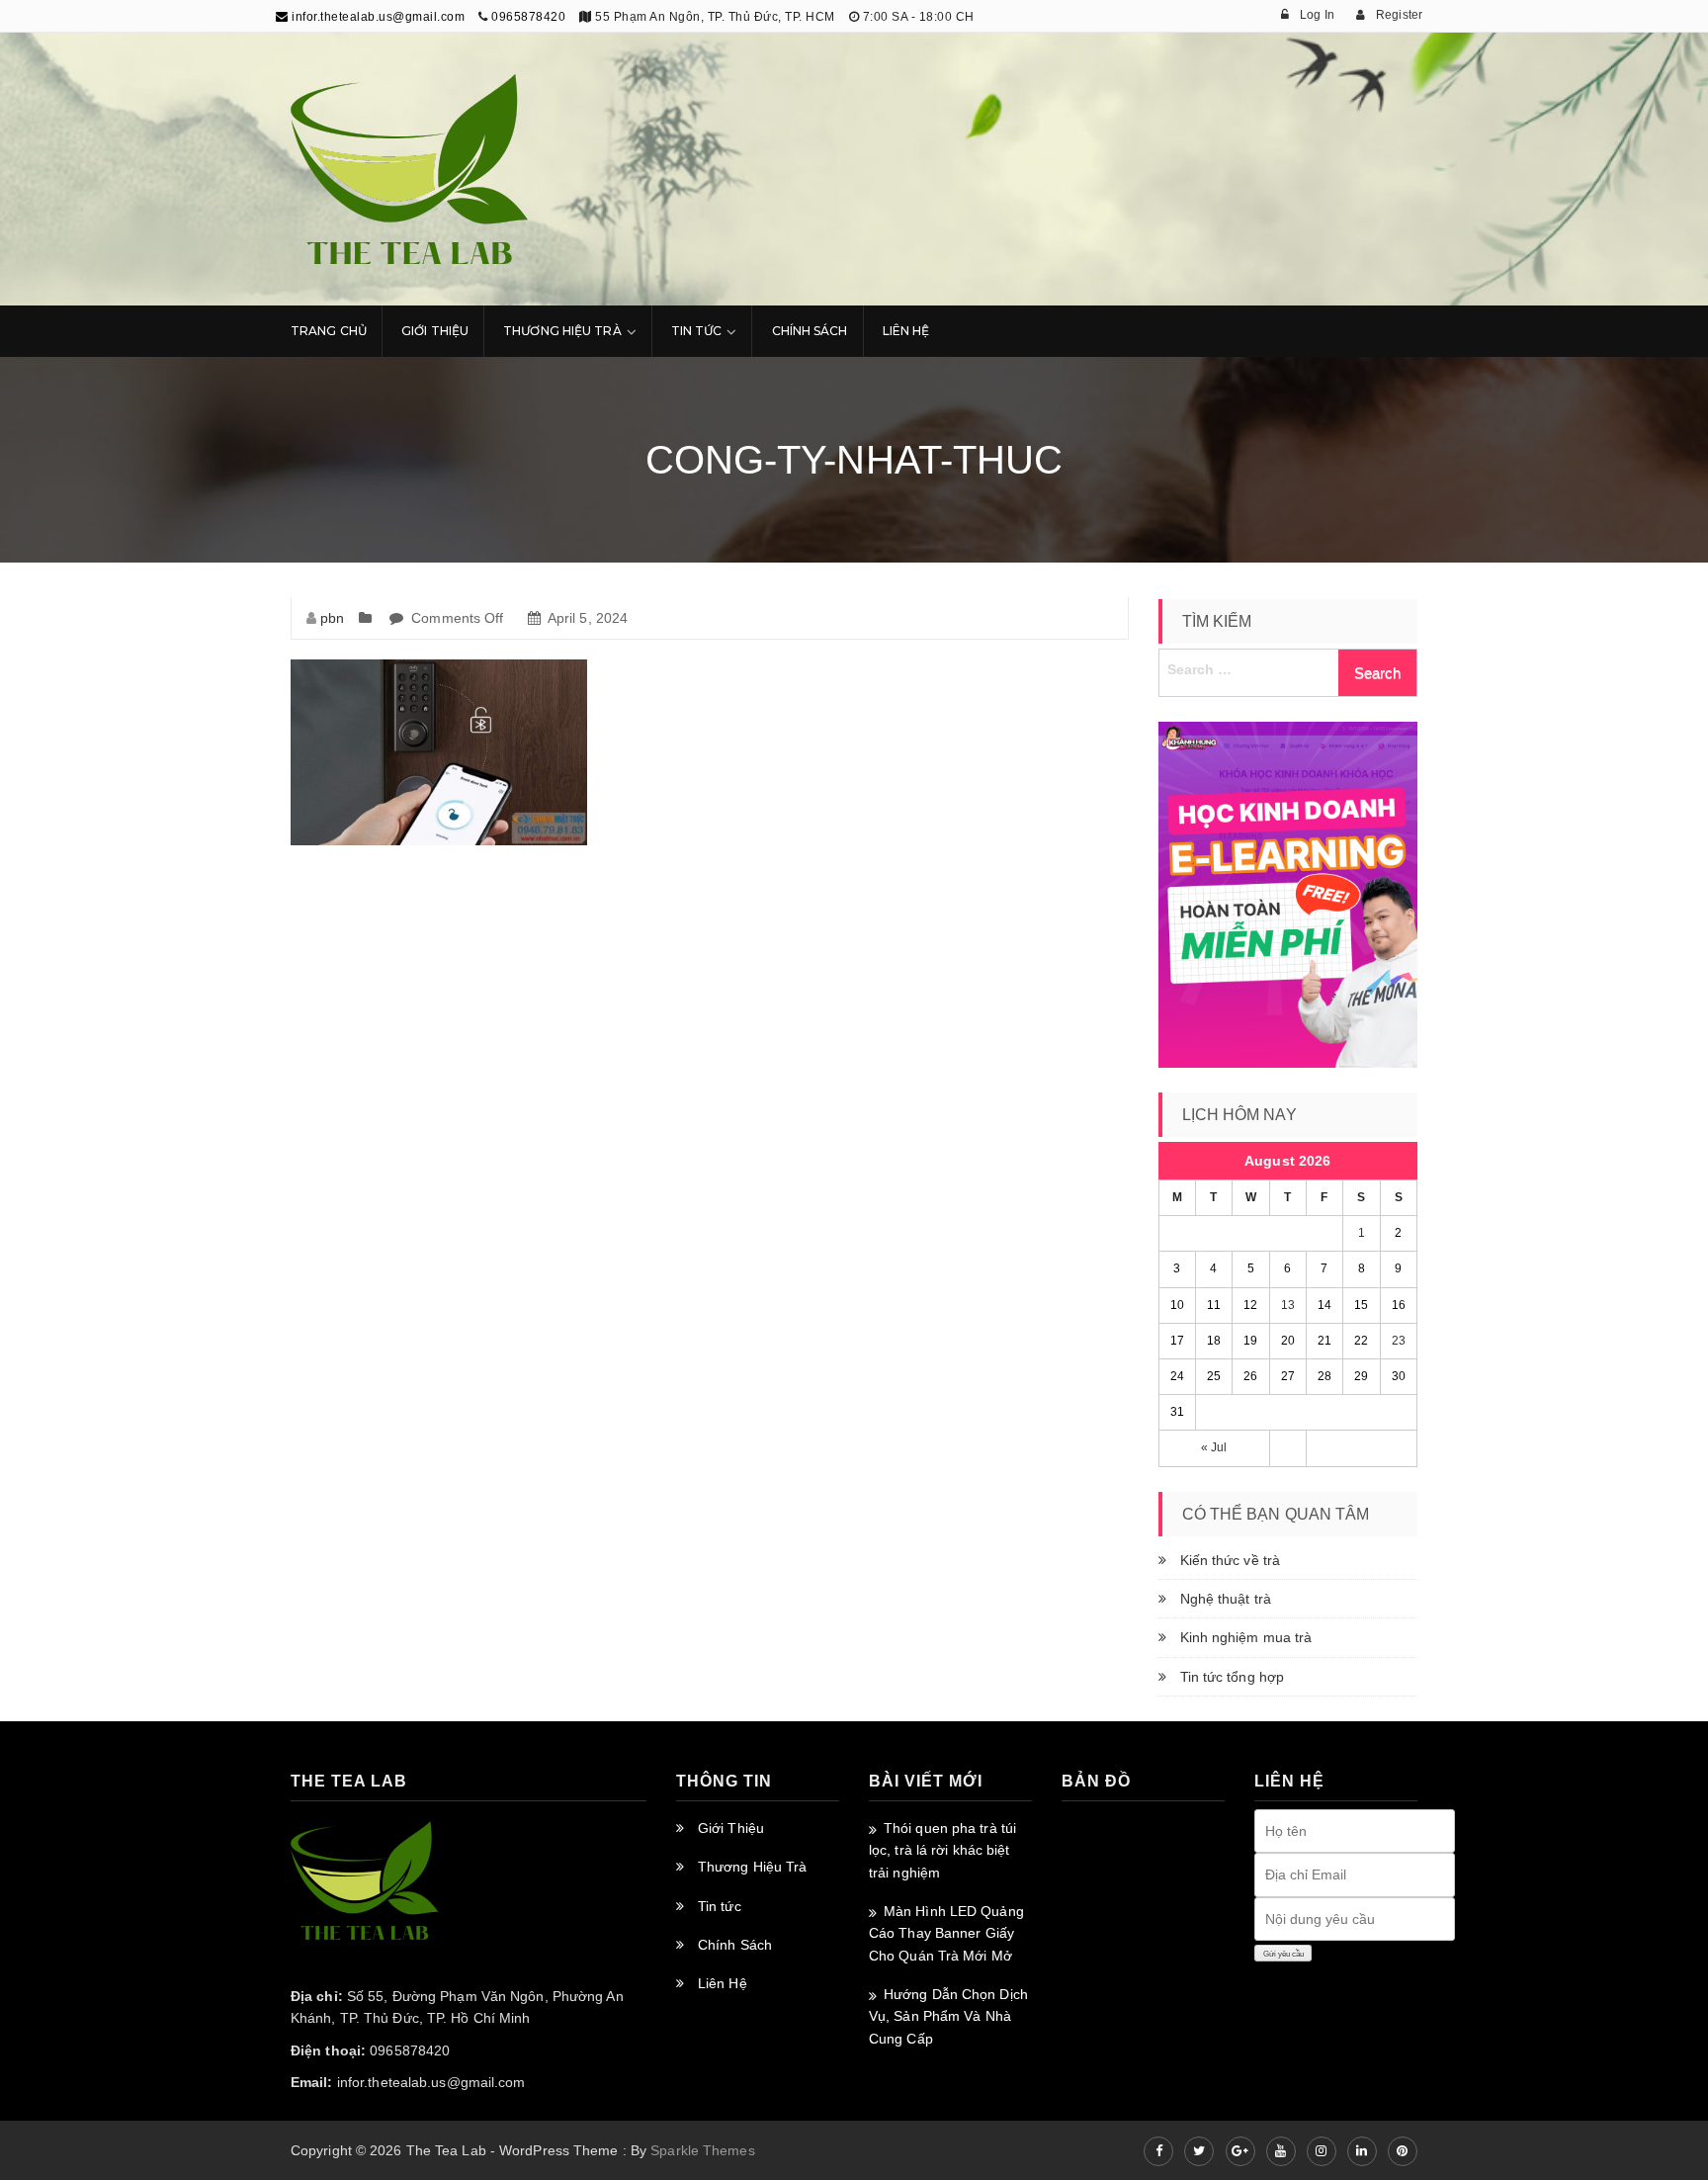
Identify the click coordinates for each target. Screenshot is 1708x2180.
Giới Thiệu (435, 331)
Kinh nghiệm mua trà (1246, 1637)
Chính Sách (810, 331)
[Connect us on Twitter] (1199, 2151)
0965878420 (528, 17)
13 (1288, 1305)
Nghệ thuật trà (1226, 1599)
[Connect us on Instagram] (1322, 2151)
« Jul (1214, 1447)
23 (1399, 1341)
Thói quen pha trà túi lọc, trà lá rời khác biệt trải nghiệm (942, 1850)
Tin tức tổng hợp (1233, 1677)
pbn (332, 618)
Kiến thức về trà (1231, 1560)
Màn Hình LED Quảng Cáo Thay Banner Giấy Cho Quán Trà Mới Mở (946, 1933)
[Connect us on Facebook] (1158, 2151)
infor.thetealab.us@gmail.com (377, 17)
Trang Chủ (329, 331)
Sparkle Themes (702, 2150)
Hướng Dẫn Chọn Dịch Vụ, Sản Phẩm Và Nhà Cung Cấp (948, 2016)
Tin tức (720, 1906)
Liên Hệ (906, 331)
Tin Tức (697, 331)
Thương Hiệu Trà (562, 331)
